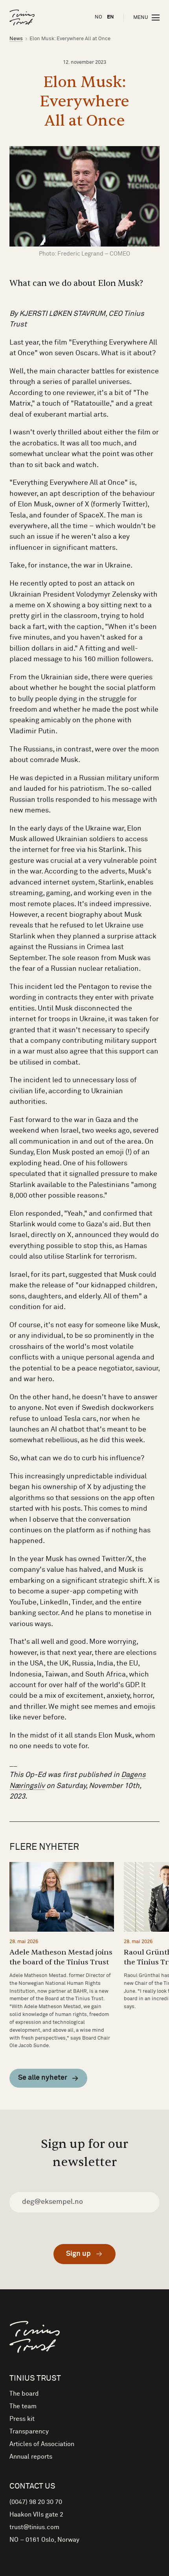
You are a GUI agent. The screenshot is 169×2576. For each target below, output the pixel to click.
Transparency (29, 2431)
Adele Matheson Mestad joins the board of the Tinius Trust (61, 1957)
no (98, 17)
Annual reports (31, 2457)
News (16, 39)
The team (23, 2406)
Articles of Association (42, 2444)
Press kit (22, 2419)
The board (24, 2394)
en (110, 17)
